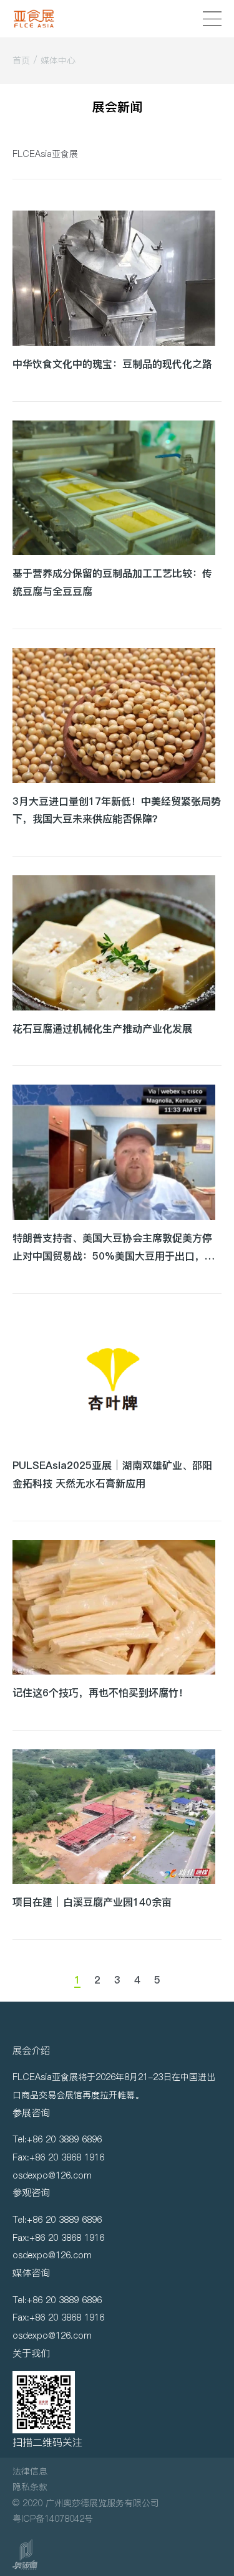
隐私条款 (30, 2487)
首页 (21, 60)
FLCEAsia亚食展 (45, 154)
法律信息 (30, 2471)
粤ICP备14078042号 (53, 2519)
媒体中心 (58, 60)
